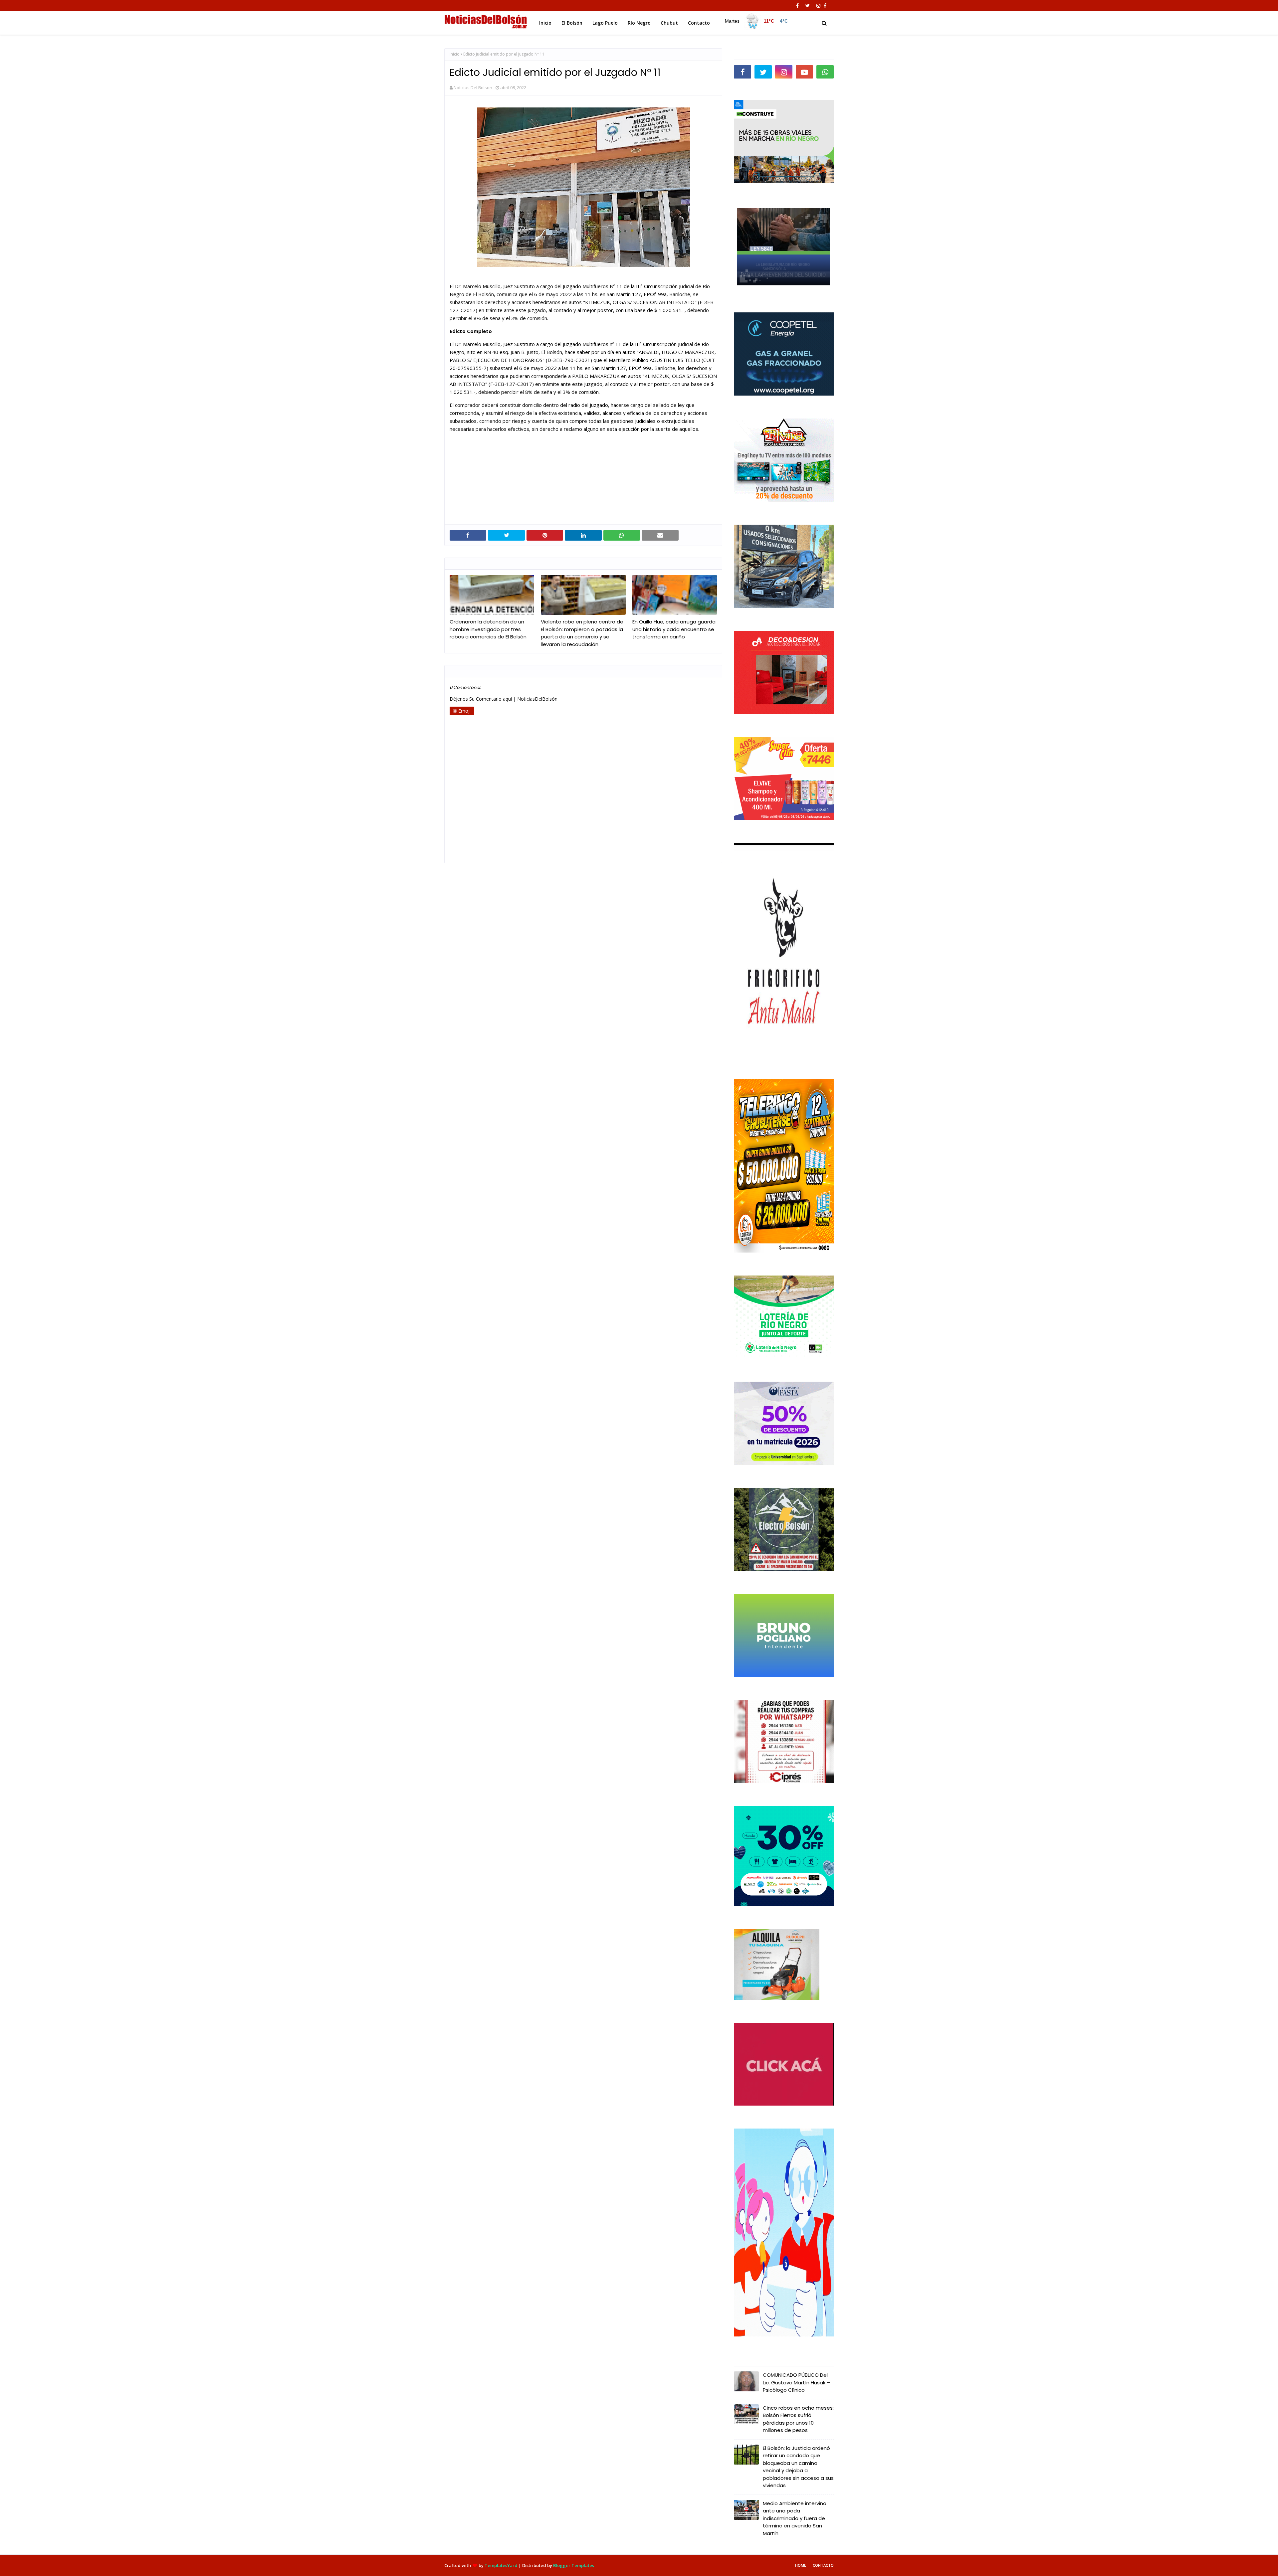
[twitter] (808, 6)
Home (801, 2565)
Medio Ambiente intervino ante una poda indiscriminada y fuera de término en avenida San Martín (795, 2518)
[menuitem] (756, 21)
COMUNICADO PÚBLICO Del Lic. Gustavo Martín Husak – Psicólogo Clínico (796, 2382)
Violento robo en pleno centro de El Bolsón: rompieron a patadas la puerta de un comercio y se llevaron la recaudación (582, 633)
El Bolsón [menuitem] (572, 23)
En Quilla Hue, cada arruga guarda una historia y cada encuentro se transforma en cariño (674, 629)
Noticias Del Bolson (473, 87)
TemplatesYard (501, 2565)
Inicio (455, 54)
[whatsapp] (825, 72)
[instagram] (818, 6)
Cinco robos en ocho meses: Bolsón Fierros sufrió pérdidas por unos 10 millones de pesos (798, 2419)
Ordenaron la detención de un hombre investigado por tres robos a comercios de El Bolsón (488, 629)
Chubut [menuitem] (669, 23)
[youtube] (804, 72)
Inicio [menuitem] (545, 23)
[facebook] (797, 6)
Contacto (823, 2565)
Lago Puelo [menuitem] (605, 23)
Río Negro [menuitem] (639, 23)
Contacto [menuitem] (699, 23)
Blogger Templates (574, 2565)
